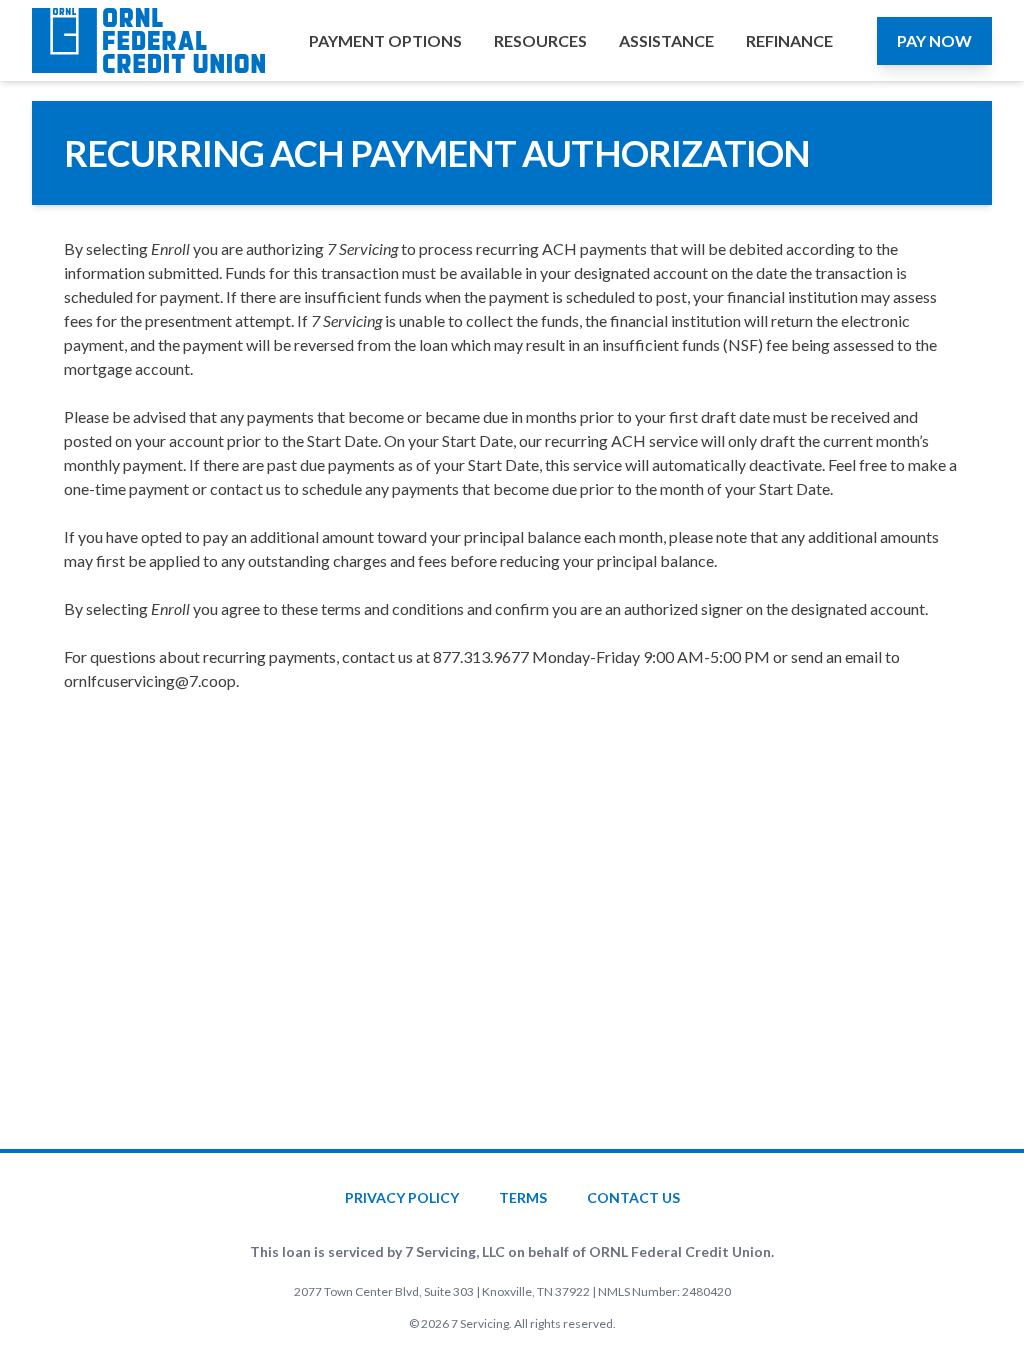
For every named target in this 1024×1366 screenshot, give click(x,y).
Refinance (789, 40)
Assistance (666, 40)
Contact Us (633, 1197)
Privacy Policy (402, 1197)
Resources (540, 40)
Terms (523, 1197)
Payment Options (385, 40)
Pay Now (934, 40)
